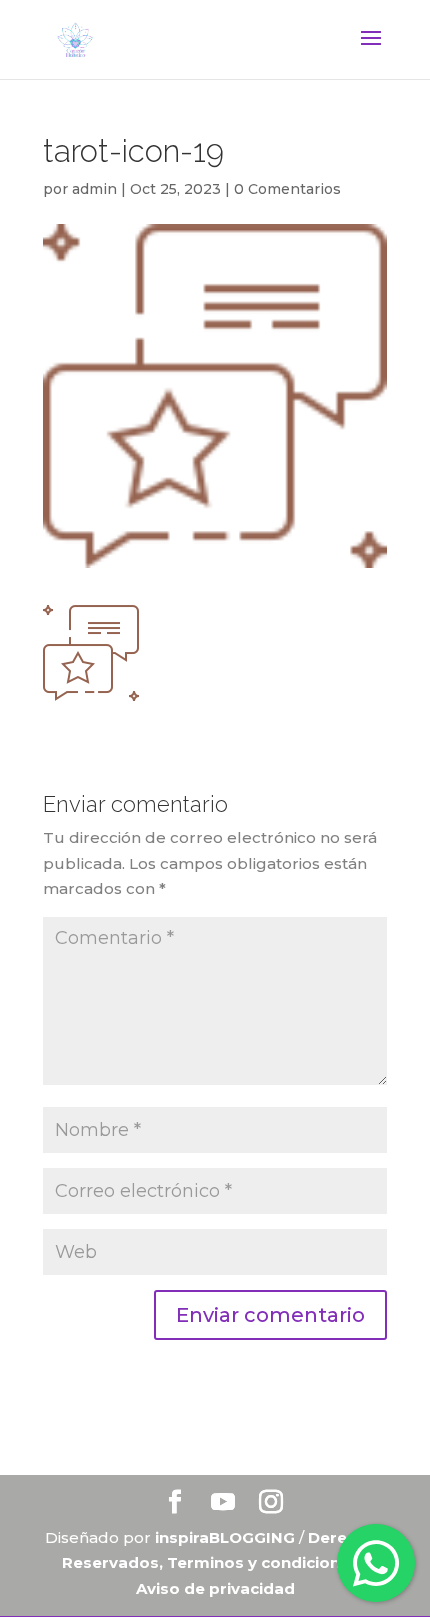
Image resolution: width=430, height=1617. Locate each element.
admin (94, 189)
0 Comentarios (287, 189)
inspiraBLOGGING (225, 1537)
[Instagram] (271, 1503)
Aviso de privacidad (215, 1588)
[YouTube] (223, 1503)
